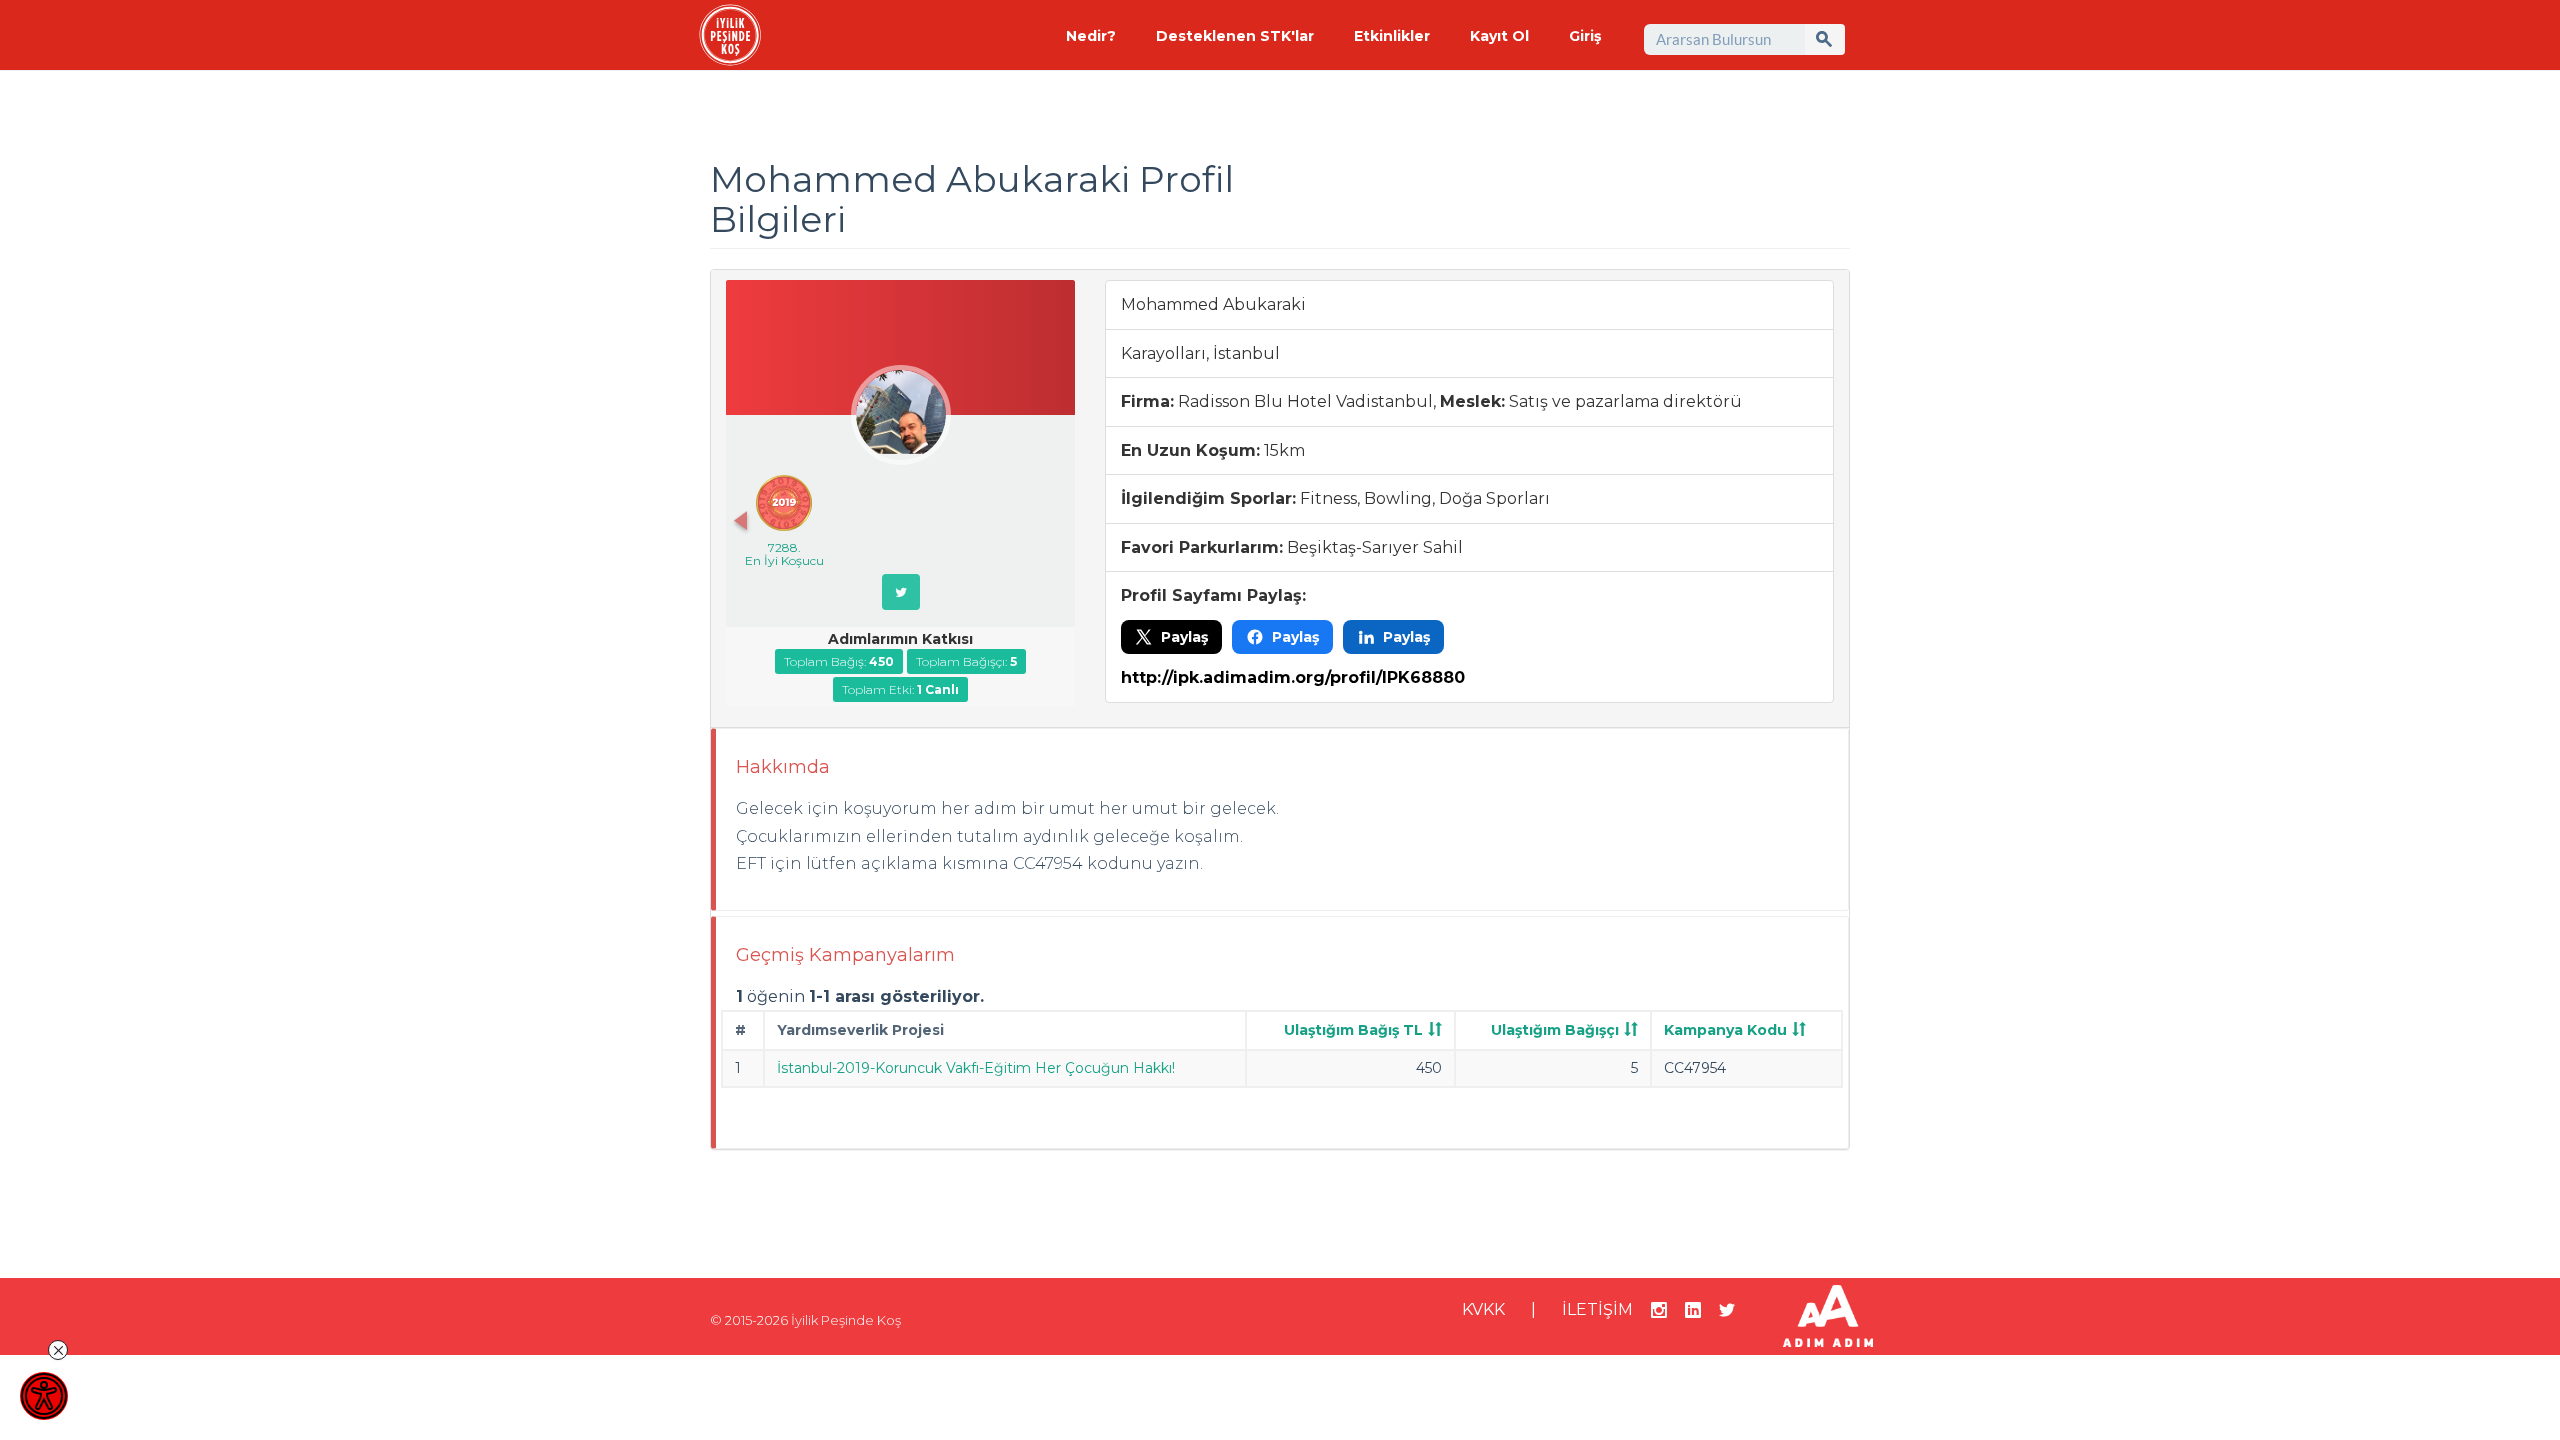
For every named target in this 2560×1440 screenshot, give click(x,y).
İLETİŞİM (1597, 1309)
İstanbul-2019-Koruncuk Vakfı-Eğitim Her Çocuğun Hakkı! (976, 1068)
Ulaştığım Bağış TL (1353, 1030)
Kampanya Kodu (1725, 1030)
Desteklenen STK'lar (1235, 36)
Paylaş (1184, 637)
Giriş (1585, 36)
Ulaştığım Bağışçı (1555, 1030)
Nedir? (1091, 36)
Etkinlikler (1392, 36)
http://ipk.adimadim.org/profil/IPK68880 (1293, 677)
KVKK (1483, 1309)
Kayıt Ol (1499, 36)
